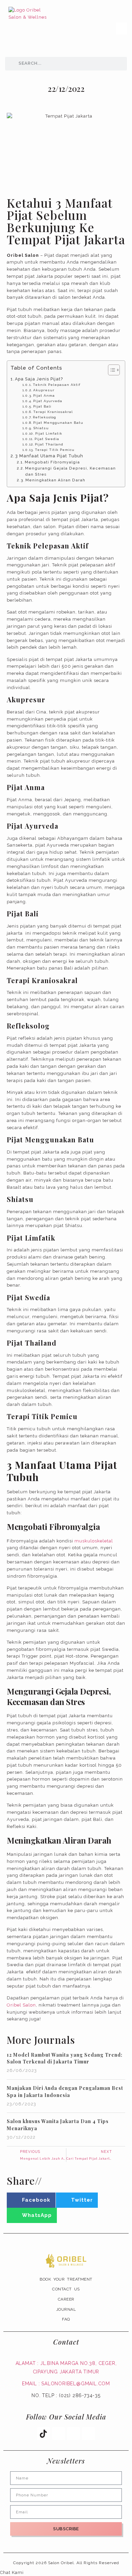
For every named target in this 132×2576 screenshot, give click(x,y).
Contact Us (66, 2289)
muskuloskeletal (94, 1541)
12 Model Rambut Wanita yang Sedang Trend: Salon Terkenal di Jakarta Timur (65, 2058)
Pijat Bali (42, 406)
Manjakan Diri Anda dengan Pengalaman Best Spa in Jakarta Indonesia (65, 2092)
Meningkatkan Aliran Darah (55, 480)
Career (66, 2299)
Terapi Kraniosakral (53, 412)
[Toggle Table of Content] (111, 370)
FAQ (66, 2319)
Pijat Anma (44, 396)
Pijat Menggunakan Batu (58, 423)
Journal (66, 2309)
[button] (122, 28)
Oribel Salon (21, 2005)
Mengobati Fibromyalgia (52, 462)
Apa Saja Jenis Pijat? (39, 379)
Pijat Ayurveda (48, 401)
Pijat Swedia (47, 439)
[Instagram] (73, 2433)
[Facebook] (88, 2433)
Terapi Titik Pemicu (55, 450)
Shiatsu (41, 428)
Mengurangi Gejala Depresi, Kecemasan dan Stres (70, 471)
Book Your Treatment (66, 2279)
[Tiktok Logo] (43, 2433)
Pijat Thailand (49, 444)
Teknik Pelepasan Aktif (57, 385)
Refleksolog (45, 417)
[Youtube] (59, 2433)
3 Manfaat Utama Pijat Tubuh (49, 456)
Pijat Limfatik (49, 433)
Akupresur (44, 390)
